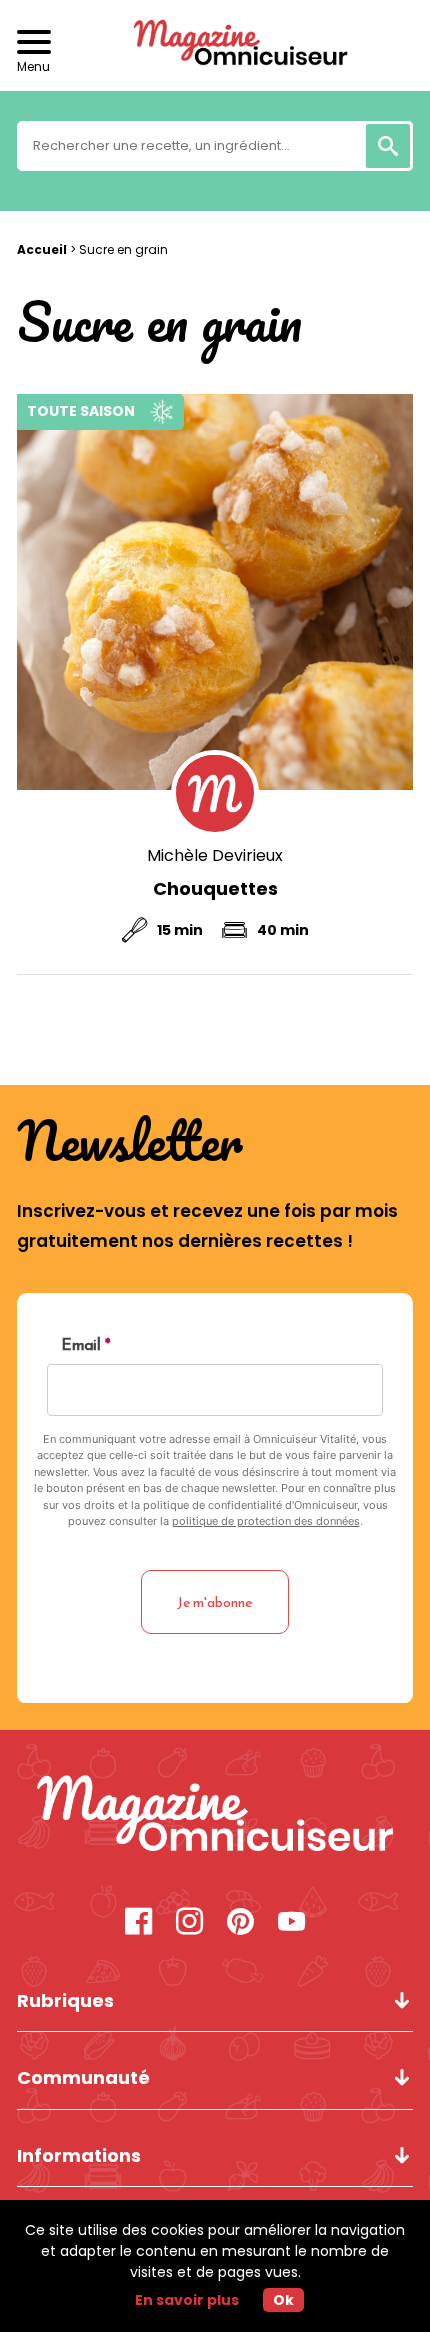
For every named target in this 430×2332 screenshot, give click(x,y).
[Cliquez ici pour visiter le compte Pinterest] (240, 1923)
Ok (283, 2300)
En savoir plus (187, 2300)
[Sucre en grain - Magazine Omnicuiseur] (215, 1816)
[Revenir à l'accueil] (215, 45)
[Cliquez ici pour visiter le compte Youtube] (291, 1923)
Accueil (42, 249)
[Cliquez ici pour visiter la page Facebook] (138, 1923)
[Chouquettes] (215, 592)
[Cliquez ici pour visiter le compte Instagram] (189, 1923)
